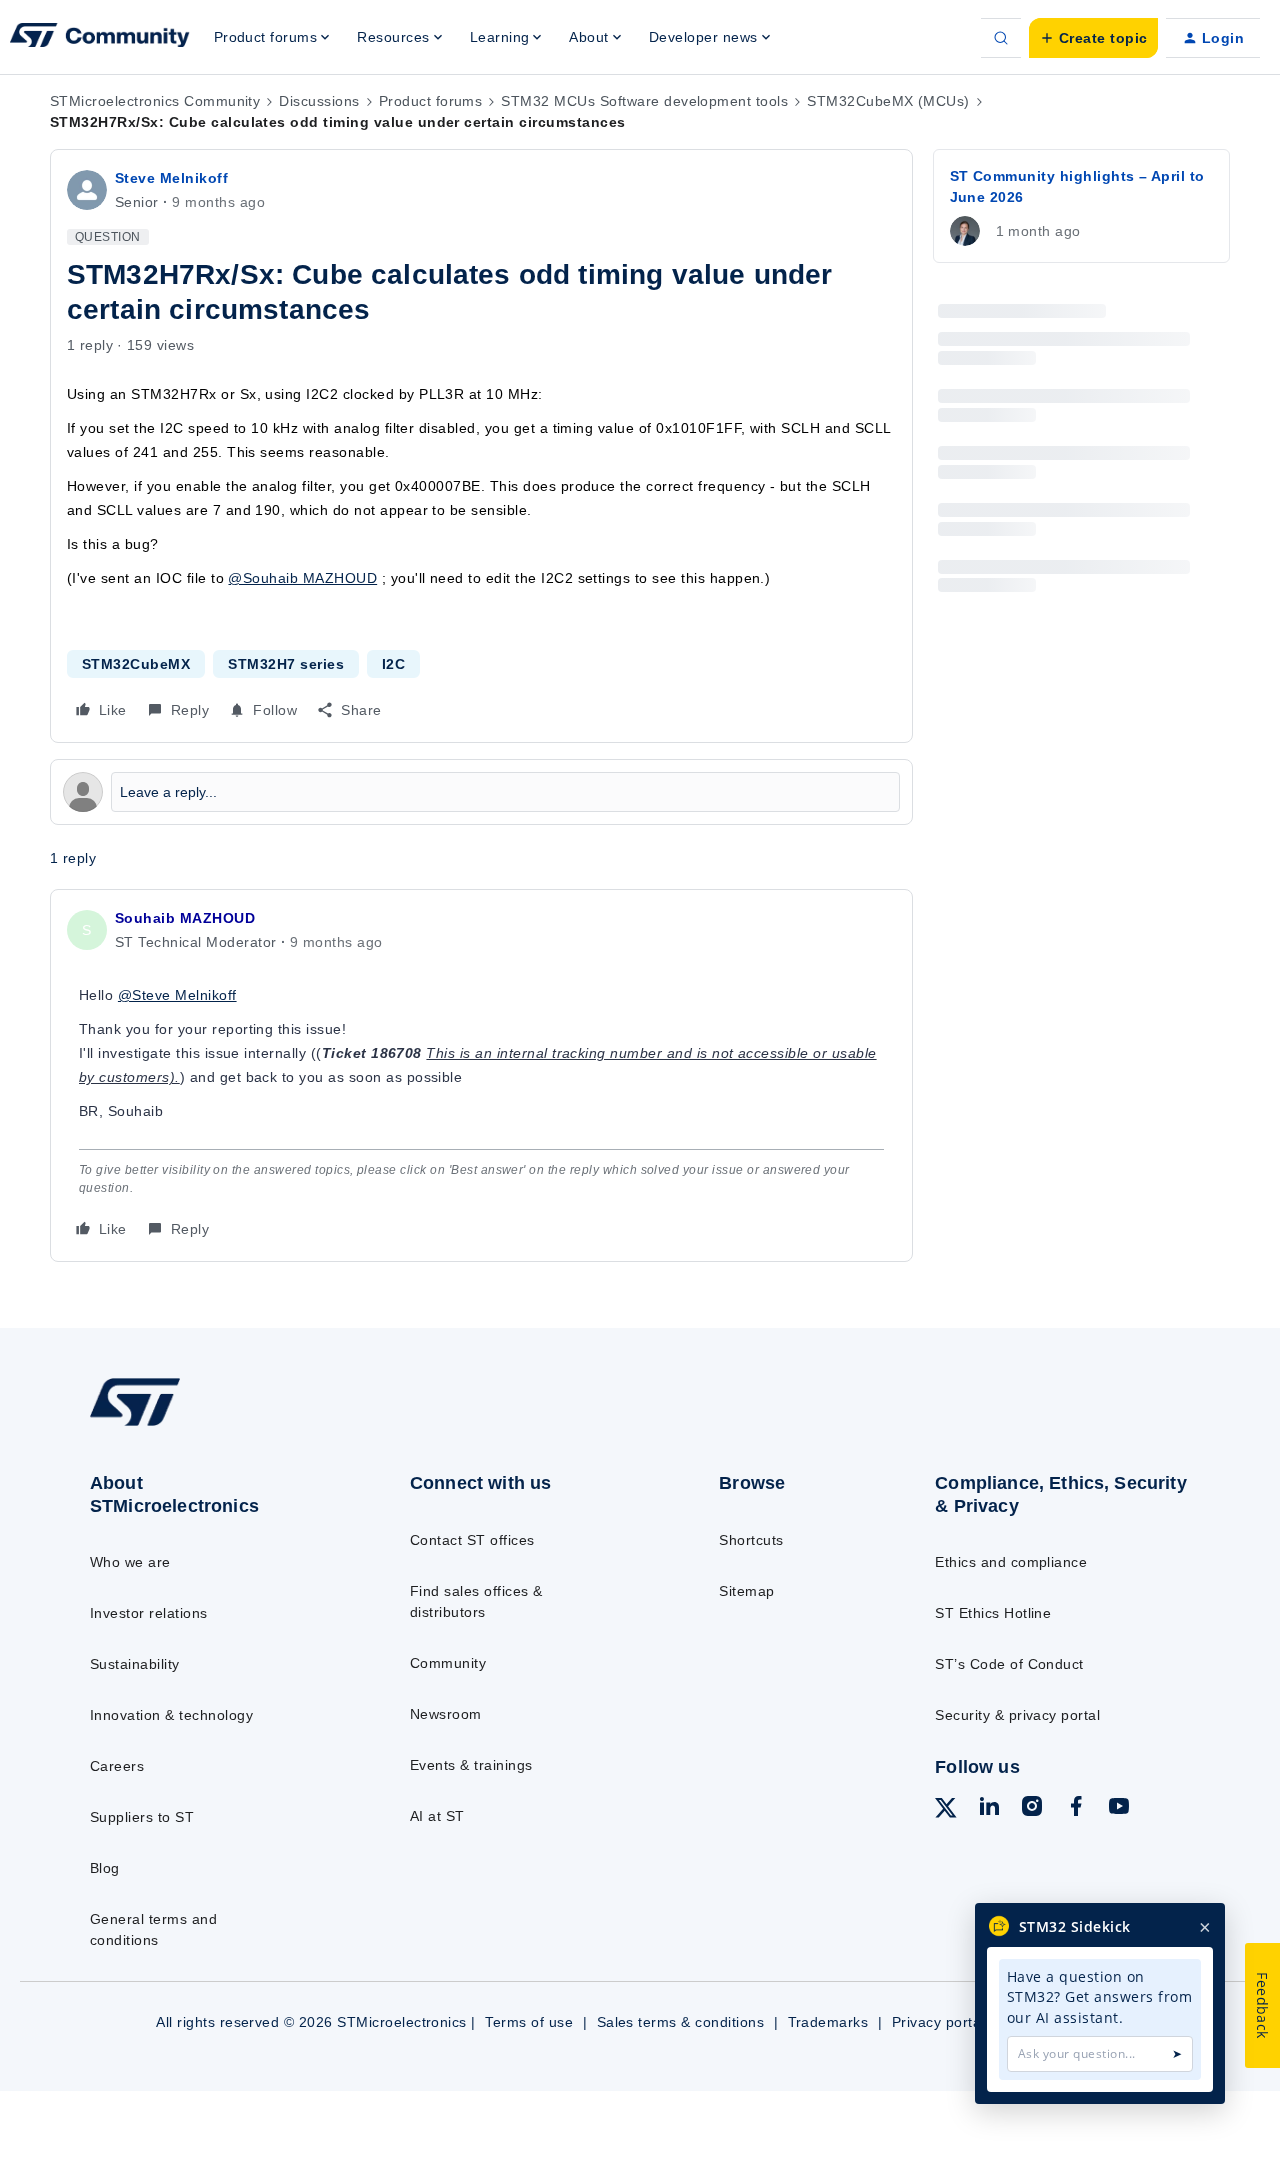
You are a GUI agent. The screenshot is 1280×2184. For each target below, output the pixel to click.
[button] (1093, 38)
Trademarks (828, 2022)
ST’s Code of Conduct (1009, 1664)
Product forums (431, 101)
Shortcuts (751, 1540)
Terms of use (529, 2022)
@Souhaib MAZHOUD (302, 578)
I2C (393, 664)
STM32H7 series (286, 664)
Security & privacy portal (1017, 1715)
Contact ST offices (472, 1540)
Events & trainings (471, 1765)
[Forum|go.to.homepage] (100, 38)
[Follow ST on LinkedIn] (989, 1809)
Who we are (130, 1562)
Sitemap (746, 1591)
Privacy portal (938, 2022)
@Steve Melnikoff (177, 995)
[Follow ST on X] (946, 1811)
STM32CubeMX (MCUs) (888, 101)
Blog (105, 1868)
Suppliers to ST (142, 1817)
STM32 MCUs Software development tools (644, 101)
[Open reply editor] (481, 792)
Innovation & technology (171, 1715)
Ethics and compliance (1011, 1562)
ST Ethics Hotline (993, 1613)
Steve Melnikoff (171, 178)
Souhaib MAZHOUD (185, 918)
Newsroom (446, 1714)
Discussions (319, 101)
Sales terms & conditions (681, 2022)
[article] (481, 1075)
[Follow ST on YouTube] (1119, 1809)
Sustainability (135, 1664)
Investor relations (149, 1613)
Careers (117, 1766)
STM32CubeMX (136, 664)
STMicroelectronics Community (155, 101)
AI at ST (437, 1816)
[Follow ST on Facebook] (1076, 1809)
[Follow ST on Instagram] (1032, 1809)
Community (448, 1663)
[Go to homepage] (212, 1425)
